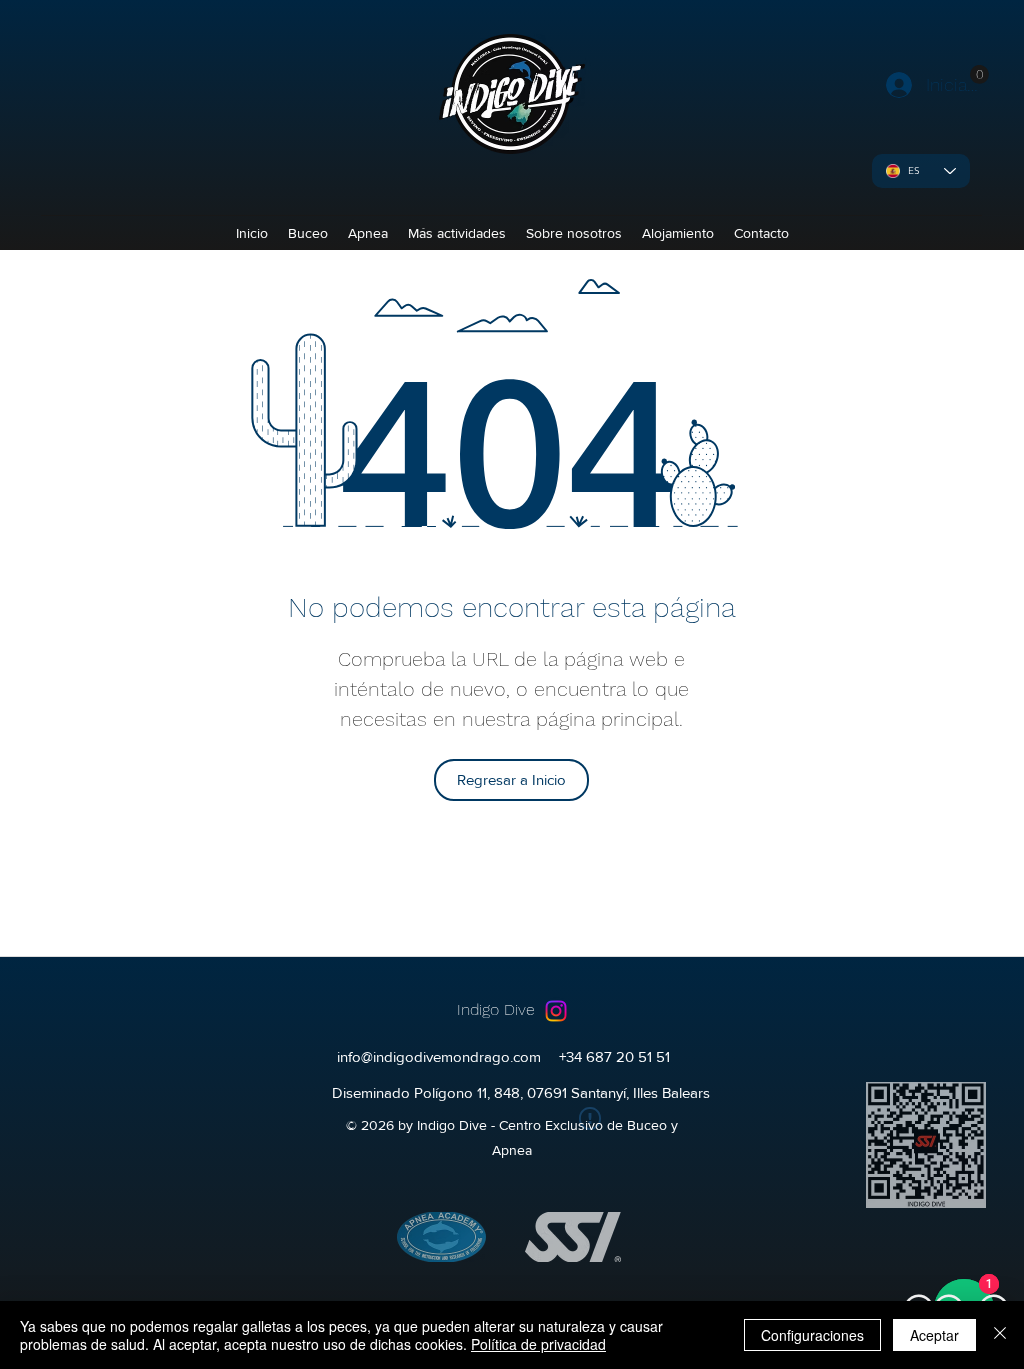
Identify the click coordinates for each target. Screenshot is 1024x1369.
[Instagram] (556, 1011)
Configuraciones (812, 1335)
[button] (979, 74)
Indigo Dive (496, 1009)
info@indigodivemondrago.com (439, 1056)
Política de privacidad (538, 1344)
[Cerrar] (1000, 1335)
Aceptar (934, 1335)
